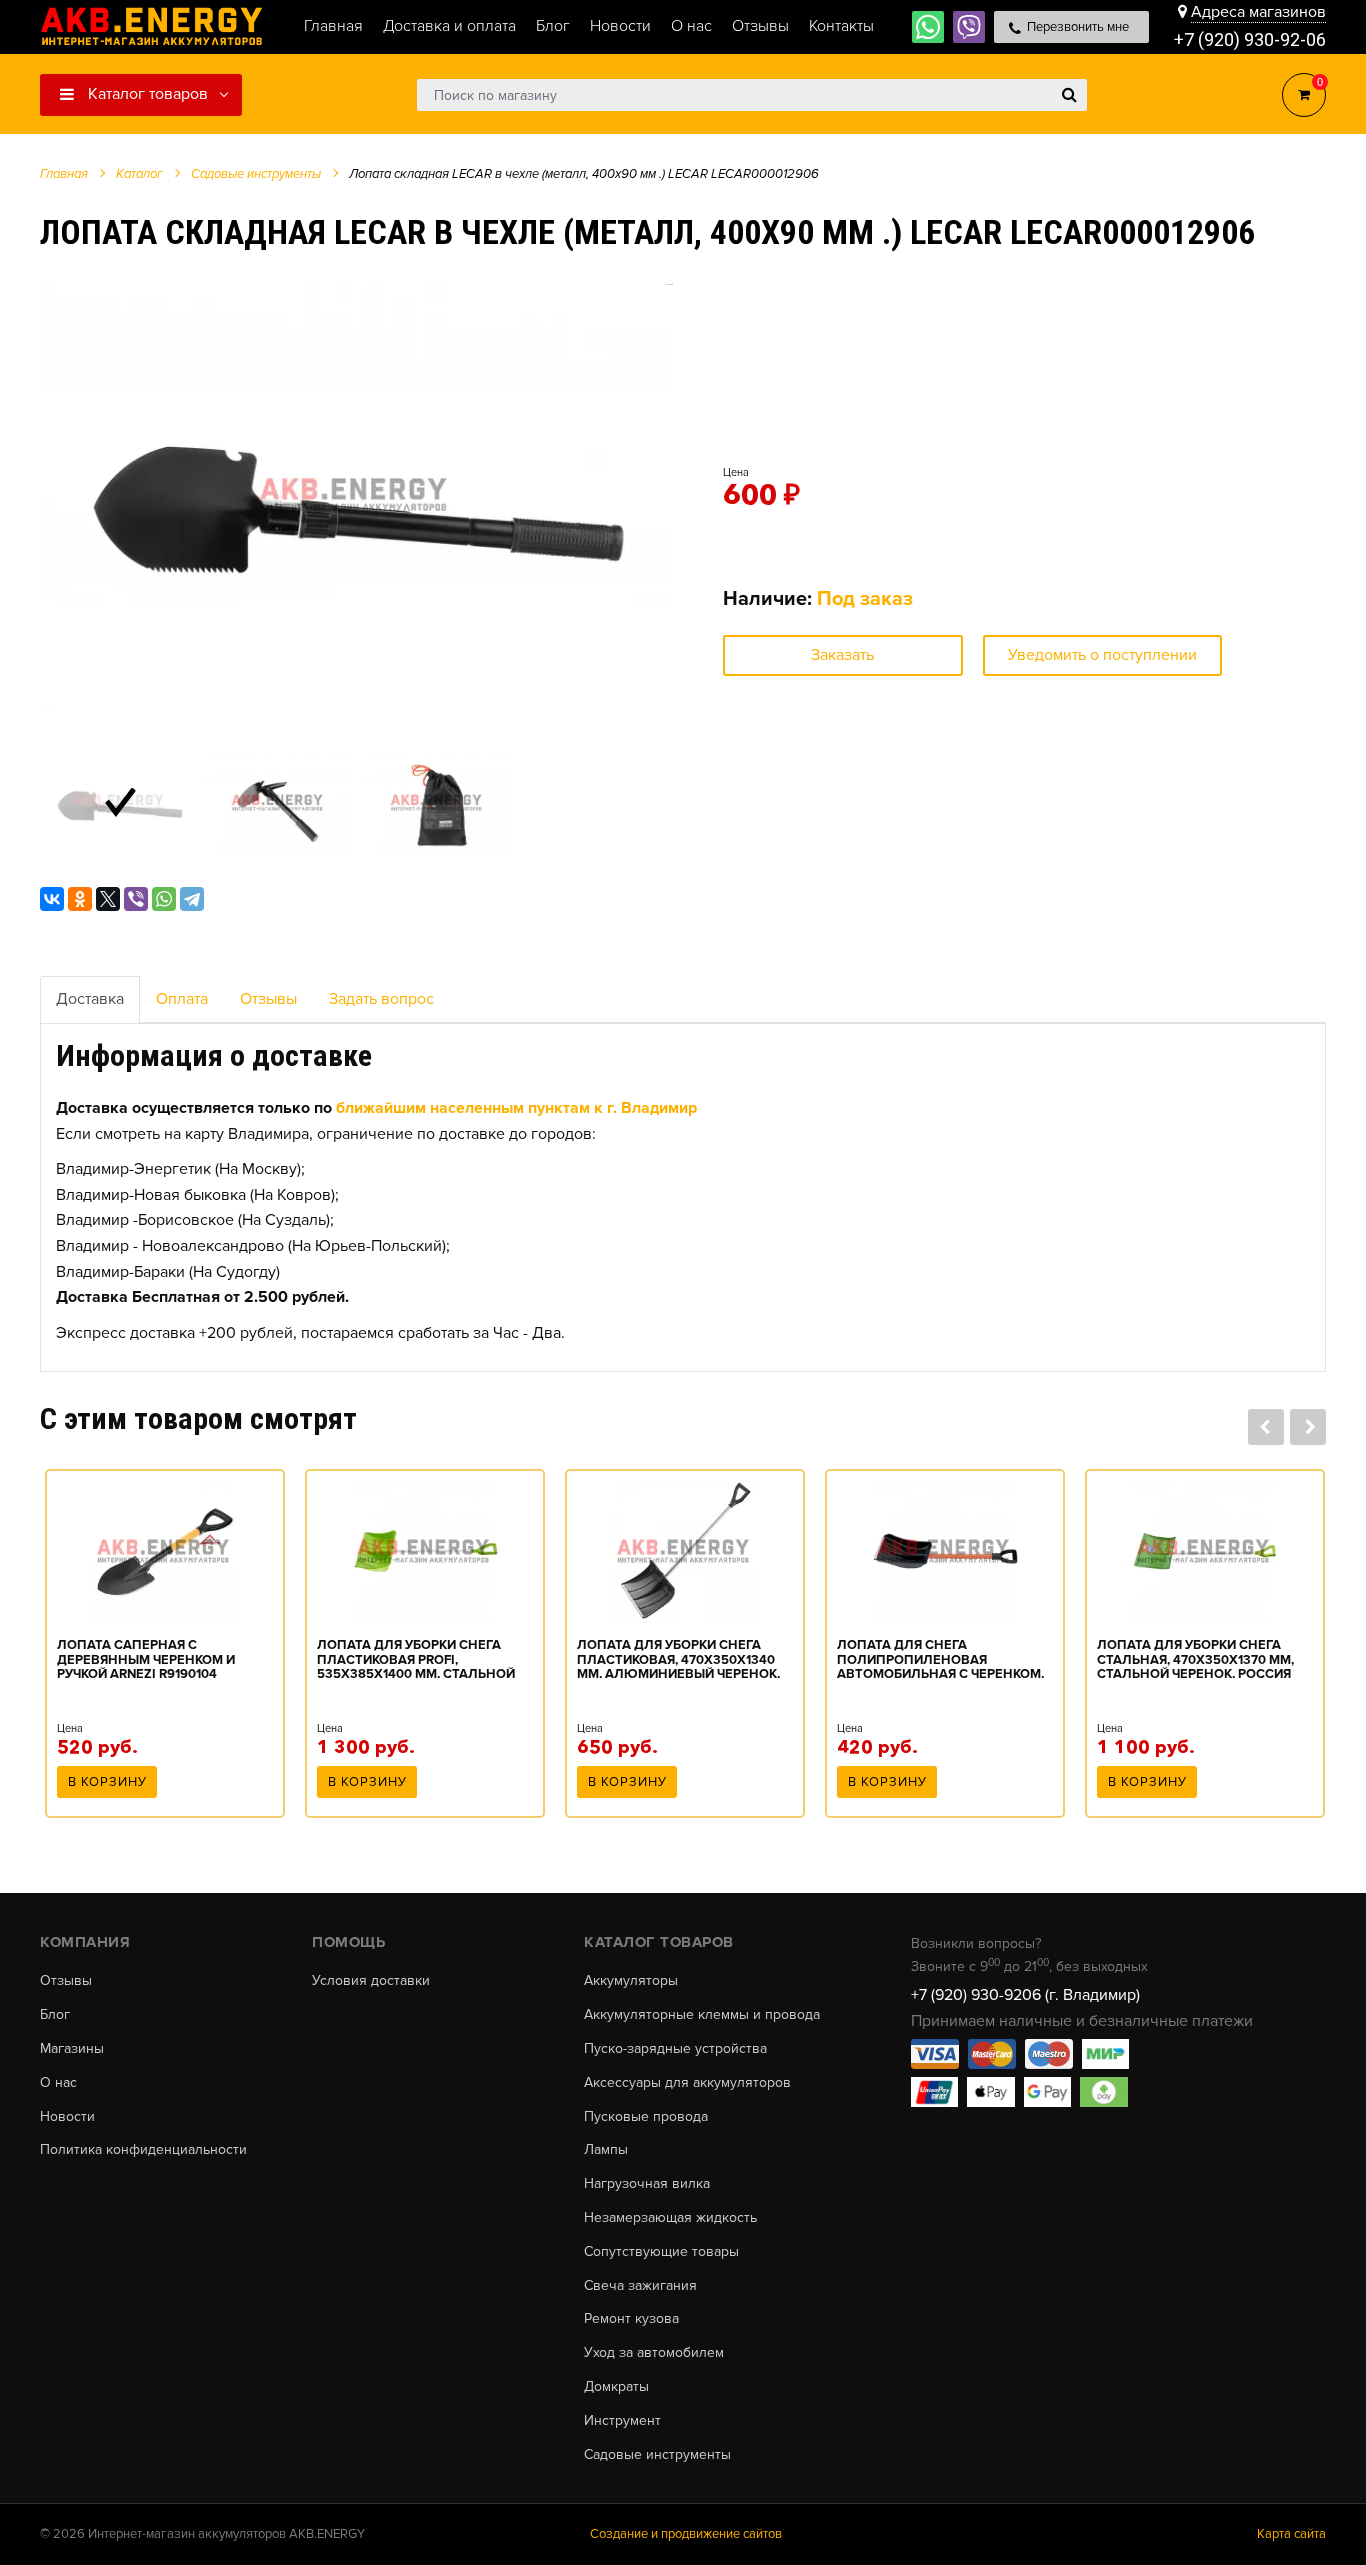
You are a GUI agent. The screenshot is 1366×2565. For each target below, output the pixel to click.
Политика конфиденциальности (143, 2150)
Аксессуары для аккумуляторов (687, 2083)
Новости (67, 2117)
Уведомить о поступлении (1102, 655)
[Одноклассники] (80, 899)
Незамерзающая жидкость (670, 2218)
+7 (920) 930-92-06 (1250, 39)
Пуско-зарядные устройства (675, 2049)
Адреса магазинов (1258, 12)
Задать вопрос (381, 999)
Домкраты (616, 2387)
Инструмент (622, 2421)
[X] (108, 899)
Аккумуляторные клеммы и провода (702, 2015)
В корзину (107, 1782)
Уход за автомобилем (654, 2353)
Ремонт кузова (631, 2319)
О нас (58, 2083)
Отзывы (268, 999)
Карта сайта (1291, 2534)
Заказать (842, 655)
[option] (356, 494)
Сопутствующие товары (661, 2252)
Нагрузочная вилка (647, 2184)
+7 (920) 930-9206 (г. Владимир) (1025, 1995)
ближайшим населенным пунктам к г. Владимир (516, 1108)
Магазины (72, 2049)
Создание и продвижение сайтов (686, 2534)
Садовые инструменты (657, 2455)
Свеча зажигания (640, 2286)
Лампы (606, 2150)
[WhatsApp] (164, 899)
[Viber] (136, 899)
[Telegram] (192, 899)
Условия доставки (371, 1981)
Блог (55, 2015)
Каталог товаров (146, 94)
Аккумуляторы (631, 1981)
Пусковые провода (646, 2117)
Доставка (90, 999)
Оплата (182, 999)
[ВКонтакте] (52, 899)
